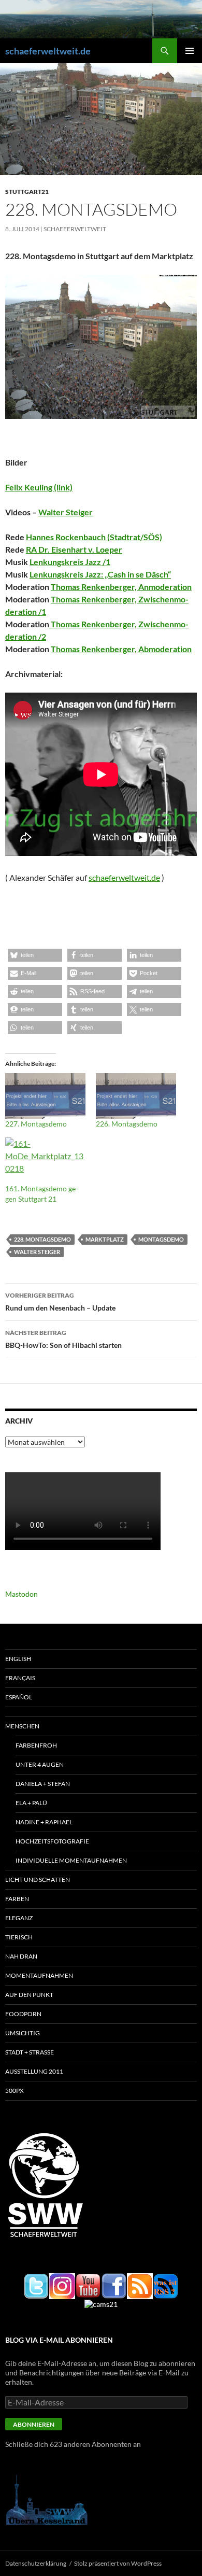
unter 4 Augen (40, 1764)
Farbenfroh (36, 1745)
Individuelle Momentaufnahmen (71, 1860)
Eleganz (19, 1918)
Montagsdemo (161, 1239)
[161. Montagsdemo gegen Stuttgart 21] (45, 1160)
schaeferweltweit (75, 229)
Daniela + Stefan (43, 1784)
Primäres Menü (190, 51)
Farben (17, 1899)
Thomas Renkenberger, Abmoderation (121, 649)
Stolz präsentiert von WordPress (118, 2563)
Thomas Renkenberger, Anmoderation (121, 587)
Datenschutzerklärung (36, 2563)
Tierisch (19, 1937)
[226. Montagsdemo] (136, 1096)
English (18, 1659)
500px (15, 2091)
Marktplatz (105, 1239)
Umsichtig (23, 2033)
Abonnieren (34, 2424)
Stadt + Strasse (30, 2052)
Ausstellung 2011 (34, 2071)
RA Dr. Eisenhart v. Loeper (74, 549)
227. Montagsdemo (36, 1124)
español (19, 1697)
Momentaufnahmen (39, 1975)
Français (20, 1678)
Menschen (22, 1726)
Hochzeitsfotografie (52, 1841)
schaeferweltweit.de (48, 51)
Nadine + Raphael (44, 1822)
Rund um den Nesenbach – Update (60, 1302)
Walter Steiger (66, 512)
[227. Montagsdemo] (45, 1096)
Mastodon (21, 1594)
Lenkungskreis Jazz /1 (70, 562)
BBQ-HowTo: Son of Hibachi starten (63, 1339)
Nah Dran (21, 1956)
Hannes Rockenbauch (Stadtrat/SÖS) (94, 537)
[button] (35, 955)
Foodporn (23, 2014)
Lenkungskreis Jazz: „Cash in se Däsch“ (100, 574)
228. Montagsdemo (42, 1239)
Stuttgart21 (27, 192)
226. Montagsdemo (127, 1124)
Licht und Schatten (38, 1880)
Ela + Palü (31, 1803)
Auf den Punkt (29, 1995)
